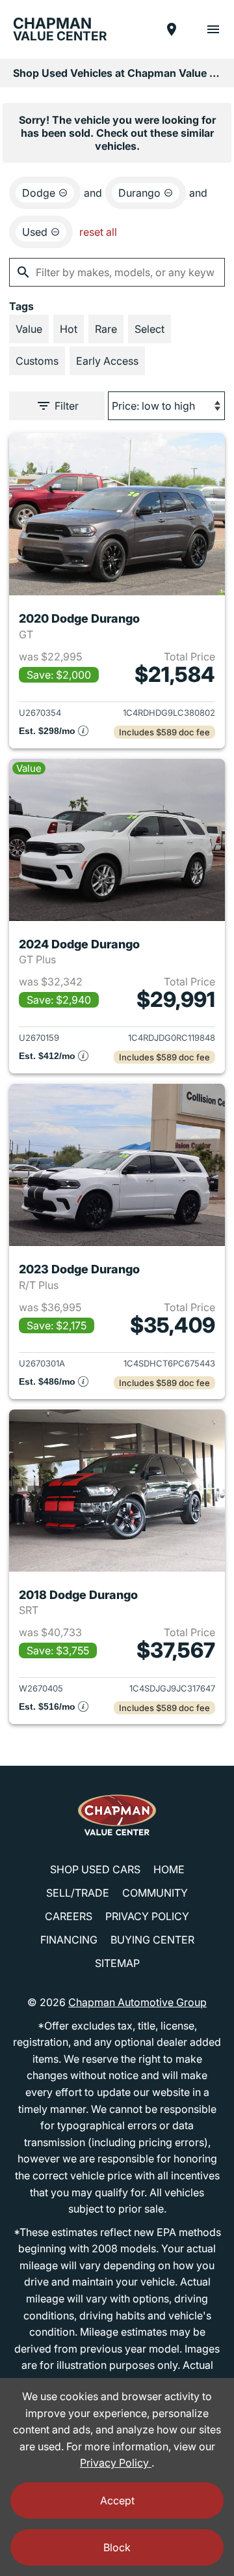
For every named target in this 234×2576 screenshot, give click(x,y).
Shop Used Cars (95, 1869)
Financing (69, 1940)
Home (169, 1869)
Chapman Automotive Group (137, 2002)
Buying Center (152, 1940)
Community (155, 1893)
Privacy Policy (147, 1916)
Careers (69, 1916)
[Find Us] (172, 29)
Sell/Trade (78, 1893)
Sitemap (117, 1963)
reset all (98, 232)
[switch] (213, 29)
